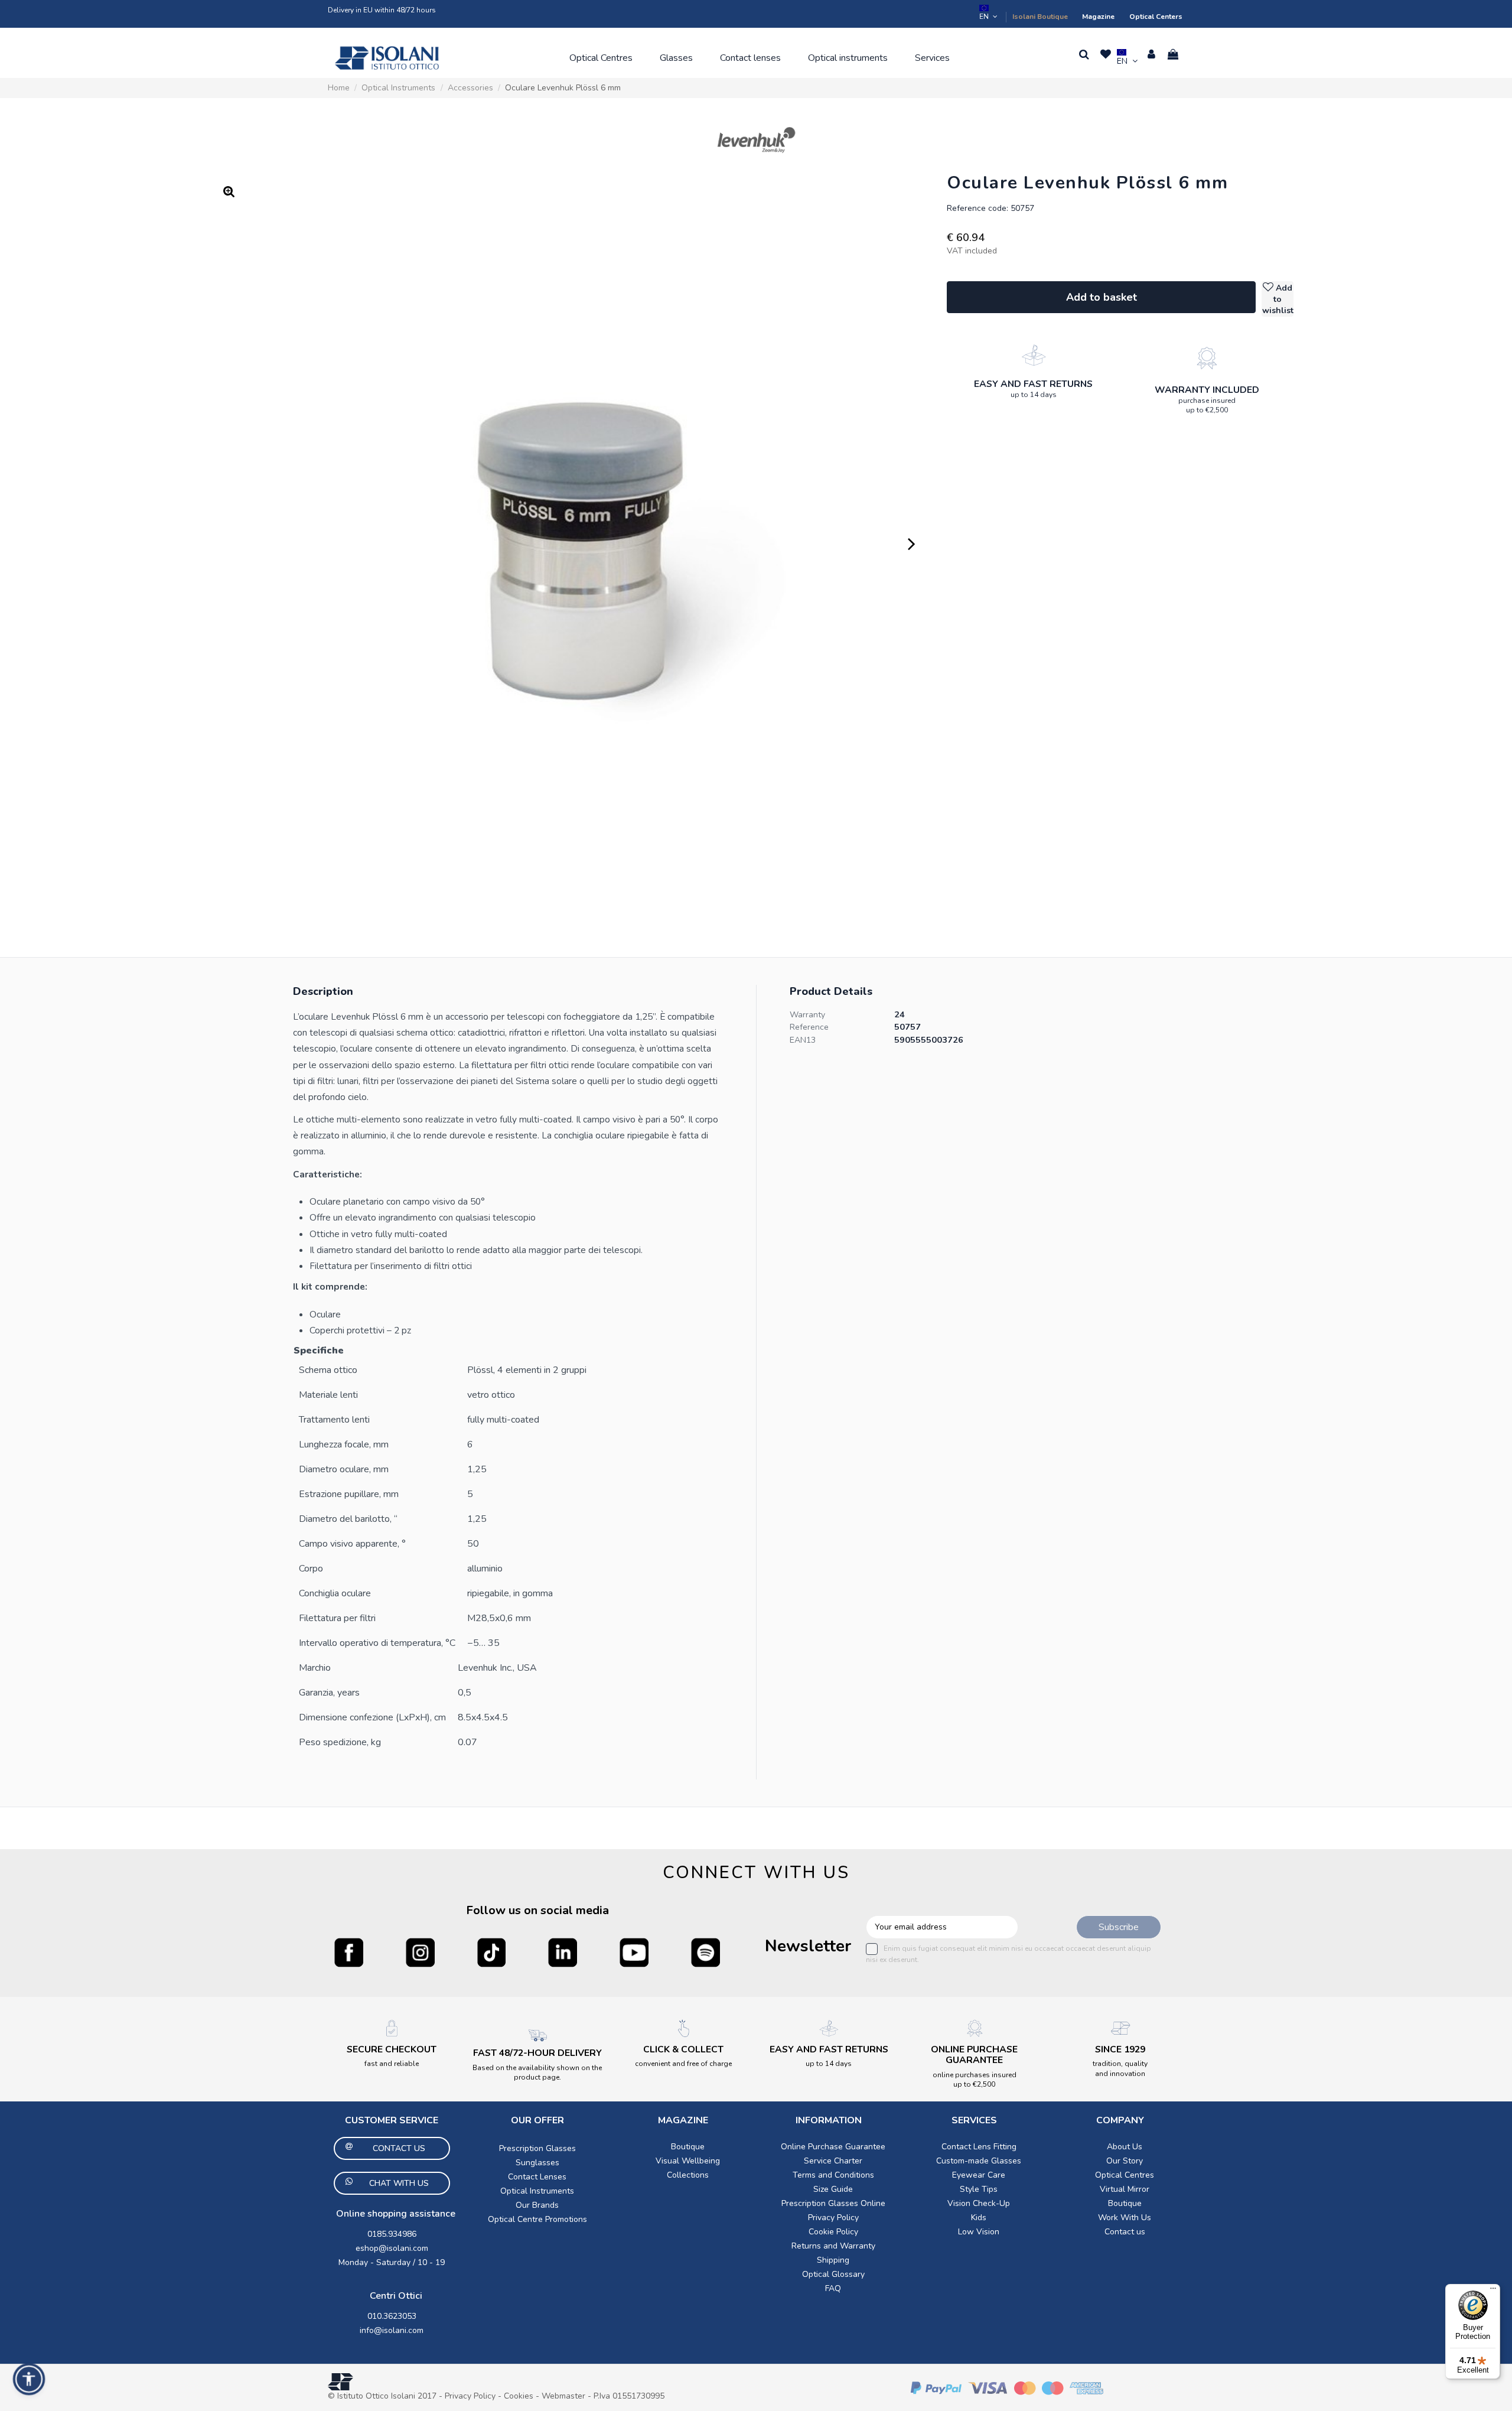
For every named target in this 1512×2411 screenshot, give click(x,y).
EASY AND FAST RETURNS (1033, 384)
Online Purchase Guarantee (833, 2147)
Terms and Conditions (833, 2175)
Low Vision (979, 2232)
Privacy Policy (833, 2218)
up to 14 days (1034, 395)
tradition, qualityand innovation (1120, 2068)
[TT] (492, 1952)
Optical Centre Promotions (537, 2219)
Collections (688, 2175)
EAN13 (803, 1040)
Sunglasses (537, 2163)
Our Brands (537, 2205)
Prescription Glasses (537, 2148)
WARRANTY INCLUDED (1207, 390)
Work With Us (1125, 2218)
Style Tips (979, 2189)
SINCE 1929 (1120, 2049)
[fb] (349, 1952)
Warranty (807, 1015)
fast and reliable (392, 2064)
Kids (979, 2218)
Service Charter (833, 2161)
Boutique (688, 2147)
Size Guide (833, 2189)
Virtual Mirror (1125, 2189)
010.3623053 (392, 2316)
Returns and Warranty (833, 2246)
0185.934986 (392, 2234)
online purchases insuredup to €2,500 (975, 2080)
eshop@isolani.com (392, 2248)
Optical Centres (1125, 2175)
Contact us (1125, 2232)
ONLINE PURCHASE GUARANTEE (974, 2055)
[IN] (563, 1952)
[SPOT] (706, 1952)
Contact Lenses (537, 2177)
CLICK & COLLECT (683, 2049)
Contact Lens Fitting (979, 2147)
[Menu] (1493, 2291)
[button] (601, 58)
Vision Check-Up (979, 2203)
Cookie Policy (833, 2232)
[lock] (1034, 355)
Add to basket (1102, 297)
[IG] (420, 1952)
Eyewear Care (979, 2175)
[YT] (634, 1952)
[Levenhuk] (756, 140)
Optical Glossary (833, 2274)
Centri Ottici (396, 2296)
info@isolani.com (392, 2330)
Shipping (833, 2260)
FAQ (833, 2288)
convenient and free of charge (683, 2064)
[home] (387, 58)
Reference (809, 1027)
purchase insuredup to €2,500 (1207, 405)
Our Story (1125, 2161)
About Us (1125, 2147)
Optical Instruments (537, 2191)
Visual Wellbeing (688, 2161)
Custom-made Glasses (979, 2161)
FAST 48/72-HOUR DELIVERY (537, 2053)
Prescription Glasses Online (833, 2203)
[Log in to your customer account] (1151, 54)
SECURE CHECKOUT (392, 2049)
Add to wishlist (1278, 299)
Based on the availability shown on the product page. (537, 2072)
